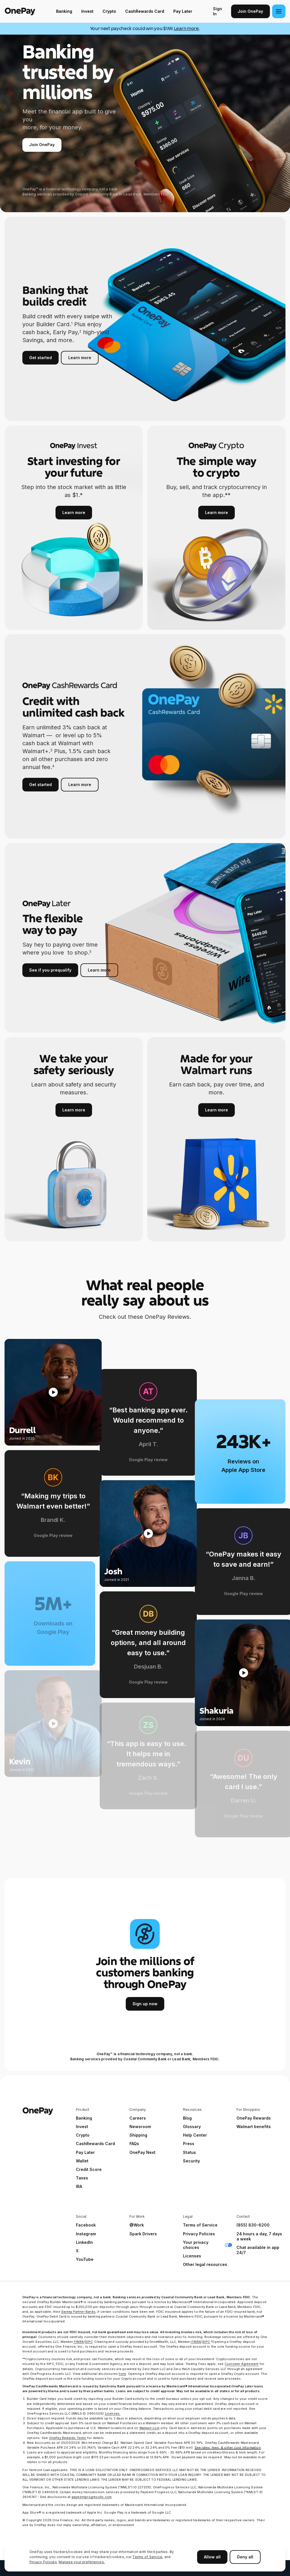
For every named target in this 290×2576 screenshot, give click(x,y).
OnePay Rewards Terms (68, 2438)
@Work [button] (137, 2225)
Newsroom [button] (140, 2127)
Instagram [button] (86, 2234)
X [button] (77, 2251)
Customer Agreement (242, 2364)
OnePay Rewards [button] (254, 2118)
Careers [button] (138, 2118)
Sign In (217, 11)
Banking (64, 11)
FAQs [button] (134, 2144)
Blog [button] (187, 2118)
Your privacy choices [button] (196, 2245)
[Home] (20, 11)
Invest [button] (82, 2127)
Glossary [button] (192, 2127)
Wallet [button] (82, 2161)
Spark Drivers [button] (143, 2234)
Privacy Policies (43, 2562)
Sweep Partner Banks (78, 2312)
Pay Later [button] (85, 2152)
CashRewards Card (145, 11)
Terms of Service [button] (200, 2225)
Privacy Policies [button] (199, 2234)
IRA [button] (79, 2186)
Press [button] (189, 2144)
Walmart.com (149, 2428)
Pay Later (183, 11)
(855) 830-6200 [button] (253, 2225)
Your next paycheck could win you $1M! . (145, 29)
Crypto (109, 11)
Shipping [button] (138, 2135)
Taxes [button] (82, 2178)
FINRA (79, 2342)
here (122, 2374)
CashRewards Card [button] (95, 2144)
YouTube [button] (85, 2259)
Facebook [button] (86, 2225)
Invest (87, 11)
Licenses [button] (192, 2256)
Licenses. (113, 2413)
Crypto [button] (83, 2135)
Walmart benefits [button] (254, 2127)
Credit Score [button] (89, 2169)
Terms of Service (147, 2557)
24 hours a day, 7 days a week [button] (259, 2236)
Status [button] (189, 2152)
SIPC (89, 2342)
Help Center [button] (195, 2135)
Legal (188, 2216)
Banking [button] (84, 2118)
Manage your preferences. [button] (82, 2562)
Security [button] (191, 2161)
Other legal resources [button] (205, 2264)
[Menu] (279, 11)
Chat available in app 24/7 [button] (258, 2250)
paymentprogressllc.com (92, 2497)
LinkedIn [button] (84, 2242)
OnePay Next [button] (142, 2152)
